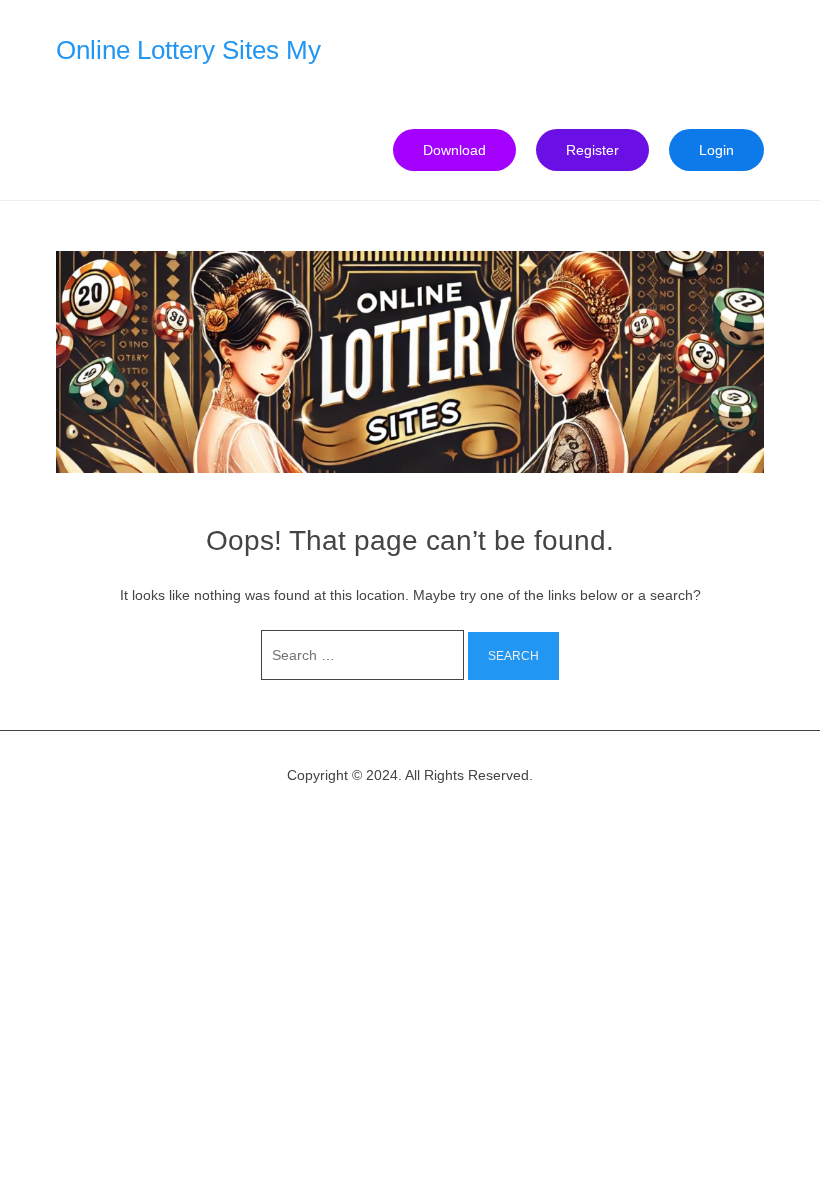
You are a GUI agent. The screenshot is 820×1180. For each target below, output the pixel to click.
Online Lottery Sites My (188, 50)
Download (454, 150)
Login (716, 150)
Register (592, 150)
